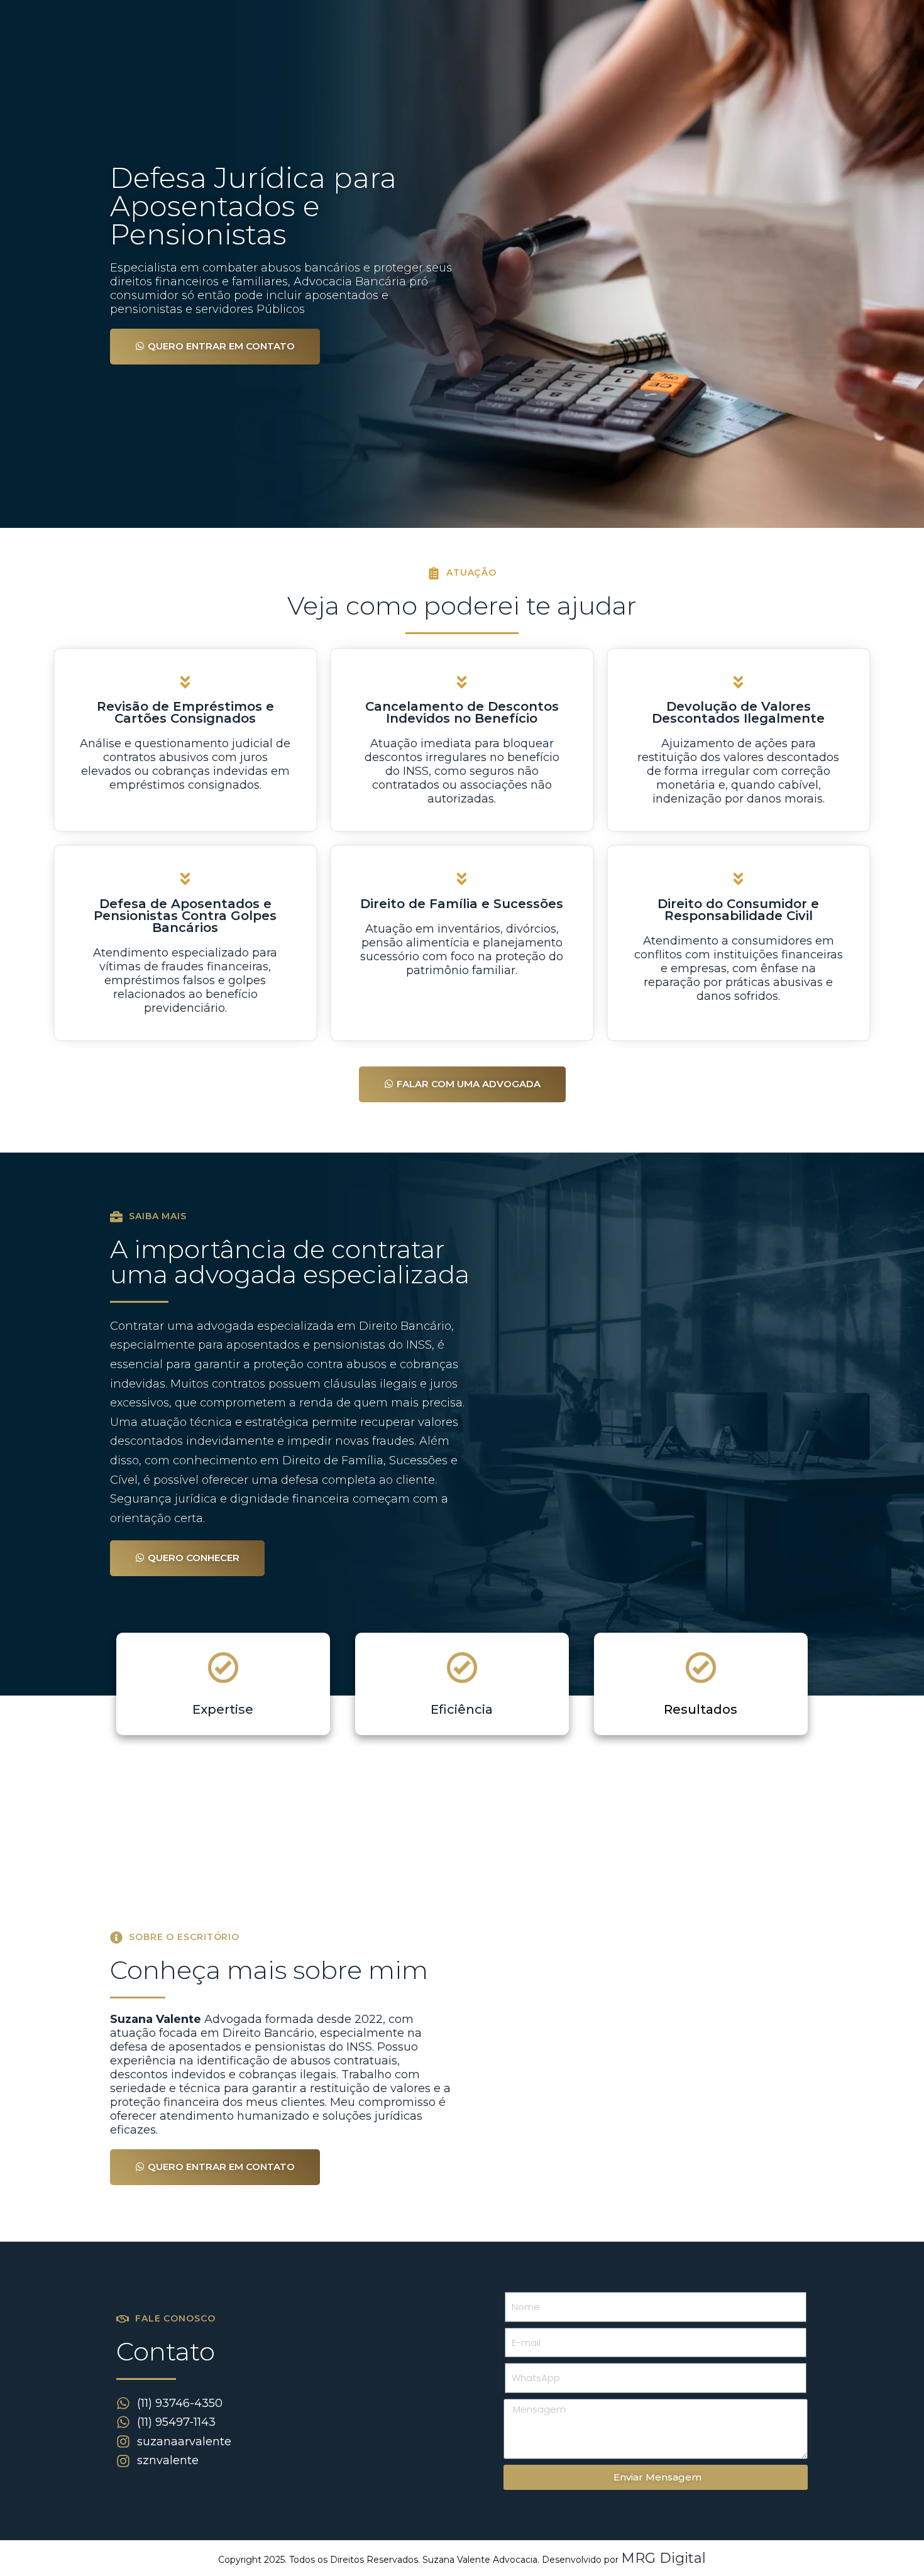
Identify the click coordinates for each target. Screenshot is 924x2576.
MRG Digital (663, 2558)
